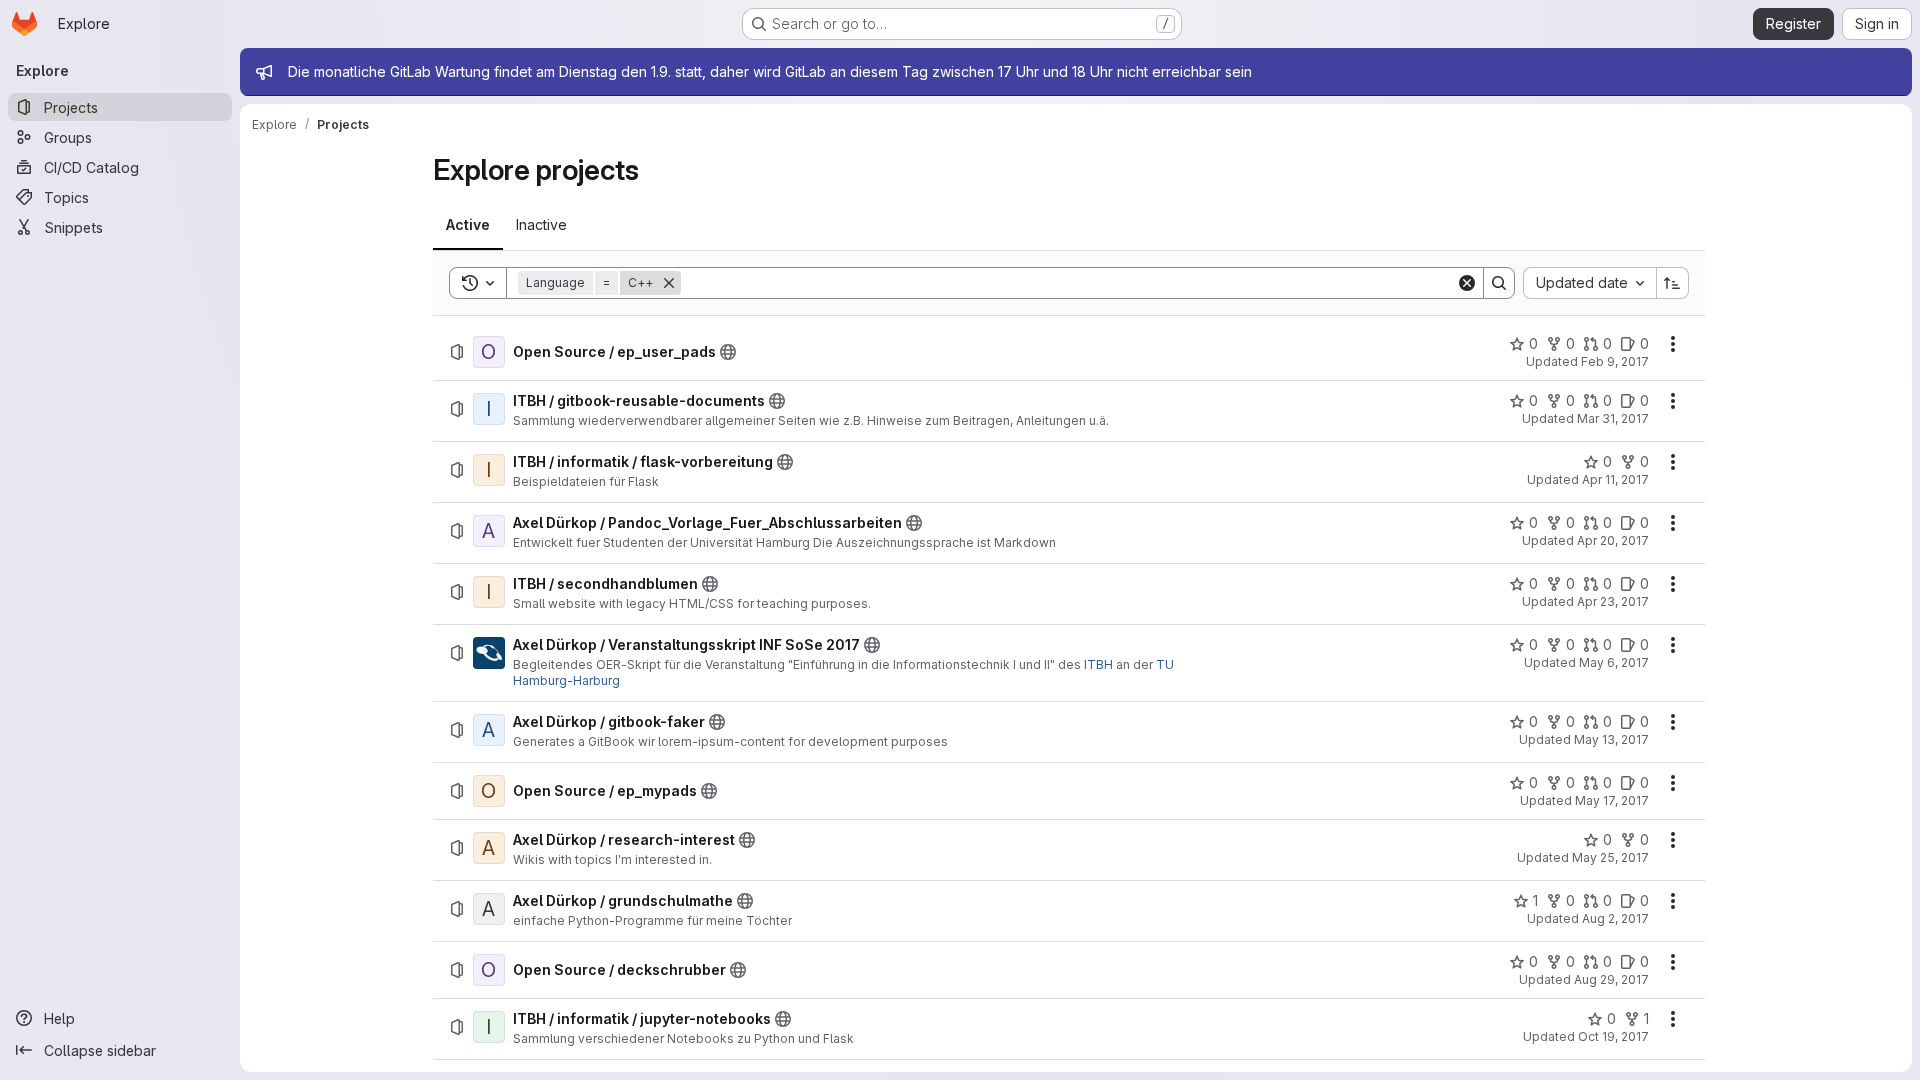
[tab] (468, 225)
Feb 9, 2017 (1615, 361)
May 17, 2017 (1612, 800)
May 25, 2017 (1610, 857)
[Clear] (1467, 283)
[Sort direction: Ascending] (1673, 283)
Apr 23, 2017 (1613, 601)
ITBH (1098, 664)
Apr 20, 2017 (1613, 540)
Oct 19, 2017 (1613, 1036)
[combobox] (1589, 283)
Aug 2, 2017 (1615, 918)
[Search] (1499, 283)
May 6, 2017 (1614, 662)
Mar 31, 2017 (1613, 418)
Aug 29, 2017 (1611, 979)
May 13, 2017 (1611, 739)
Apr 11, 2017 (1615, 479)
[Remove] (669, 283)
